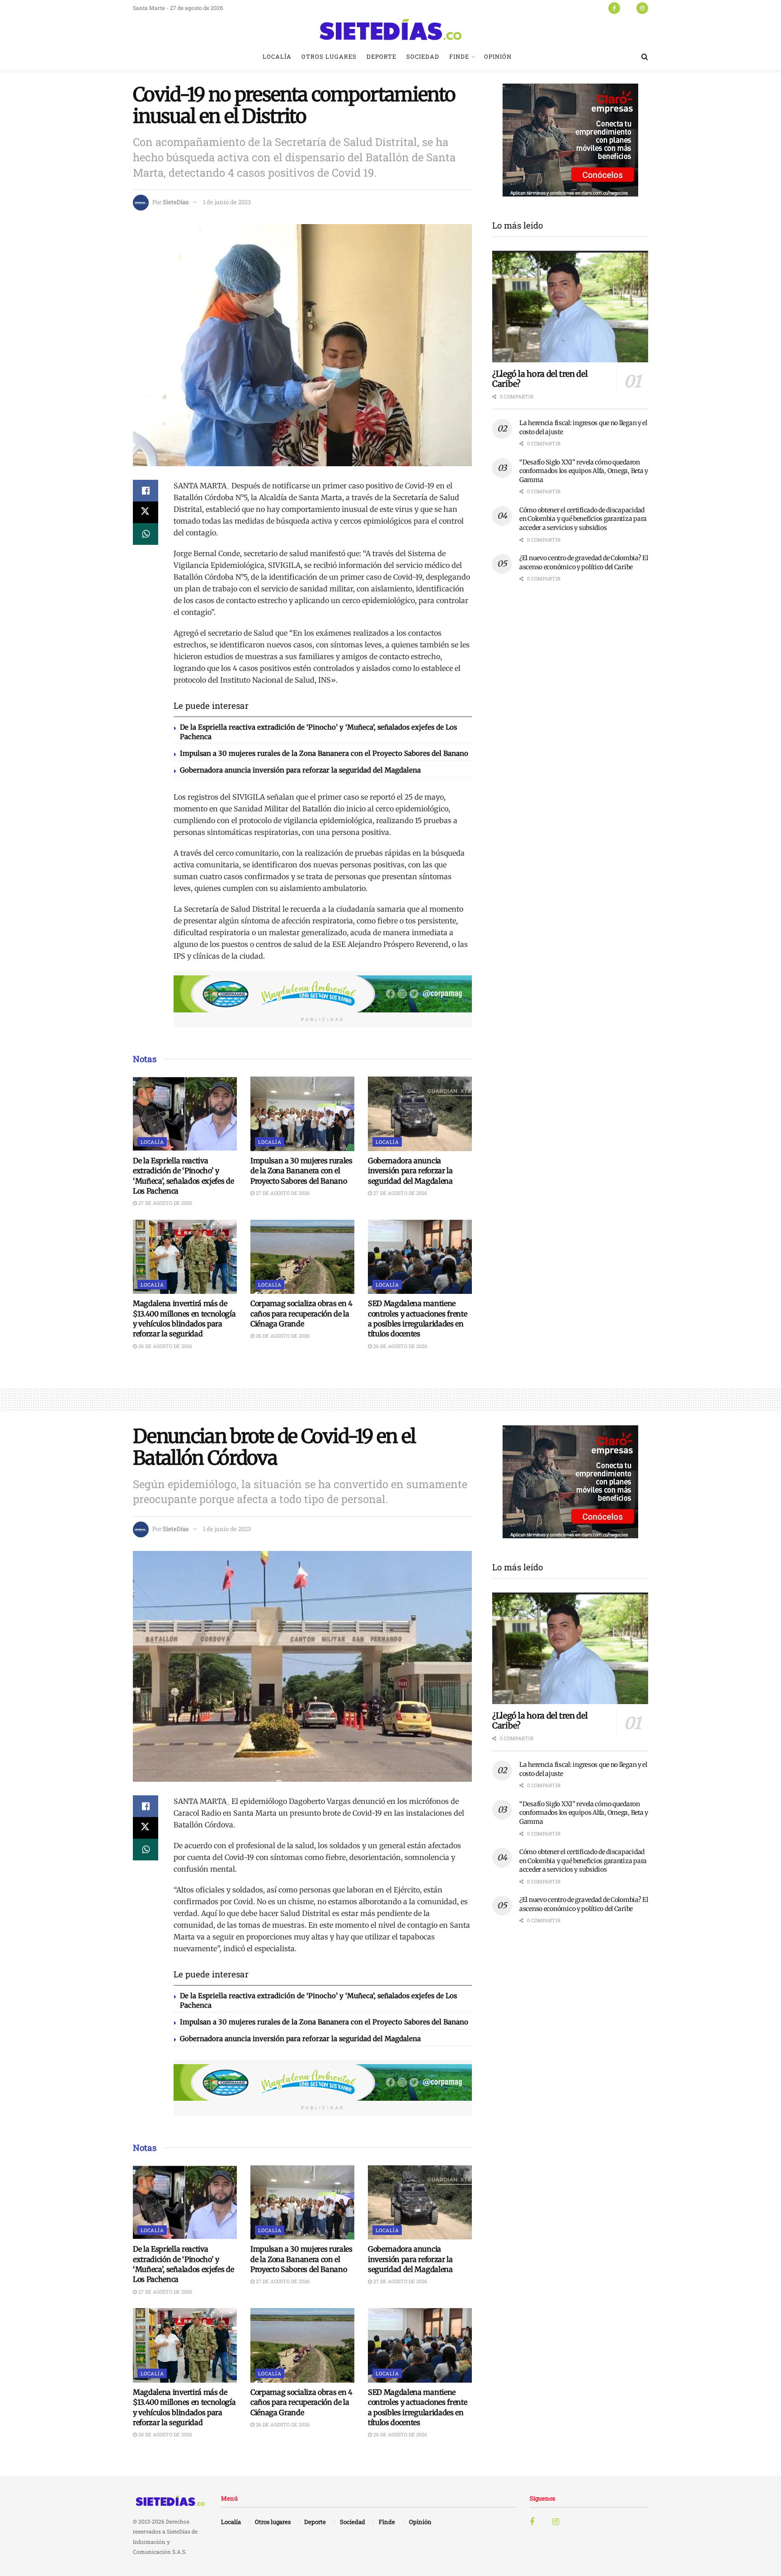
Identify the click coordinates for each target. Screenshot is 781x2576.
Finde (459, 56)
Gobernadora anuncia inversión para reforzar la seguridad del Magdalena (300, 770)
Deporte (381, 56)
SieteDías (176, 202)
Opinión (498, 56)
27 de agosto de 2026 (165, 1203)
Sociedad (423, 56)
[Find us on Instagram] (642, 8)
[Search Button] (645, 56)
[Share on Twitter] (146, 512)
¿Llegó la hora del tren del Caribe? (540, 379)
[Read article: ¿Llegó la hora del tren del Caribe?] (570, 307)
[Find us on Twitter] (628, 8)
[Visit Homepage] (390, 29)
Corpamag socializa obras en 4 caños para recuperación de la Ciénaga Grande (301, 1314)
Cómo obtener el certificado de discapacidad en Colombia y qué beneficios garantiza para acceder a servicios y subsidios (583, 519)
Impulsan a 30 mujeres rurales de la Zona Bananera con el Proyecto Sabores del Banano (324, 753)
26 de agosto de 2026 (165, 1346)
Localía (277, 56)
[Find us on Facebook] (614, 8)
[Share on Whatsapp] (146, 534)
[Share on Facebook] (146, 491)
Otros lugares (329, 56)
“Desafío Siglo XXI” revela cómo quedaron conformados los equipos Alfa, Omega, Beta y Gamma (584, 471)
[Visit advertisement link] (323, 994)
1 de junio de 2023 (227, 202)
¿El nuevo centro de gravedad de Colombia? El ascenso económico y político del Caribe (584, 562)
